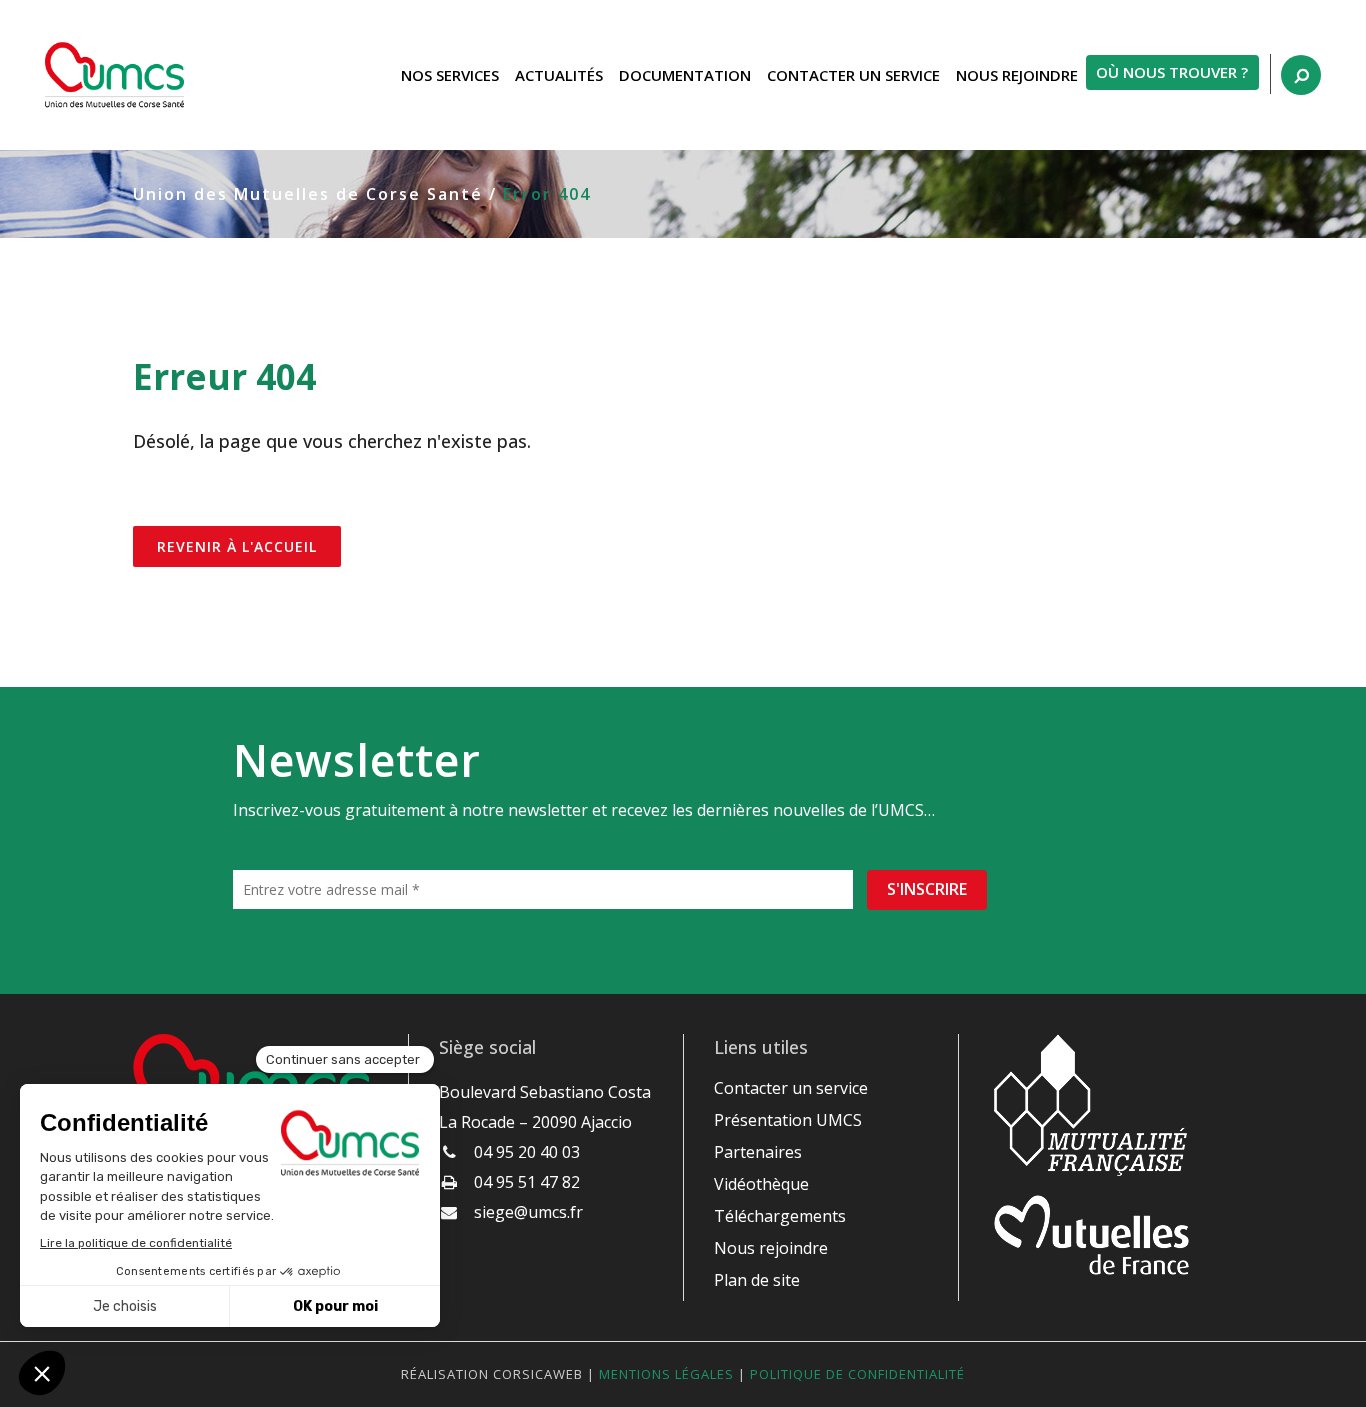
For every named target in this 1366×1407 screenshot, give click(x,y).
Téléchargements (780, 1216)
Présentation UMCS (788, 1120)
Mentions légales (666, 1374)
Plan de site (757, 1280)
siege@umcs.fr (528, 1212)
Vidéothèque (761, 1184)
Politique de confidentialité (857, 1374)
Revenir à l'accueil (237, 546)
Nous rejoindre (771, 1248)
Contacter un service (791, 1088)
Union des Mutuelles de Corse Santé (308, 194)
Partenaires (758, 1152)
